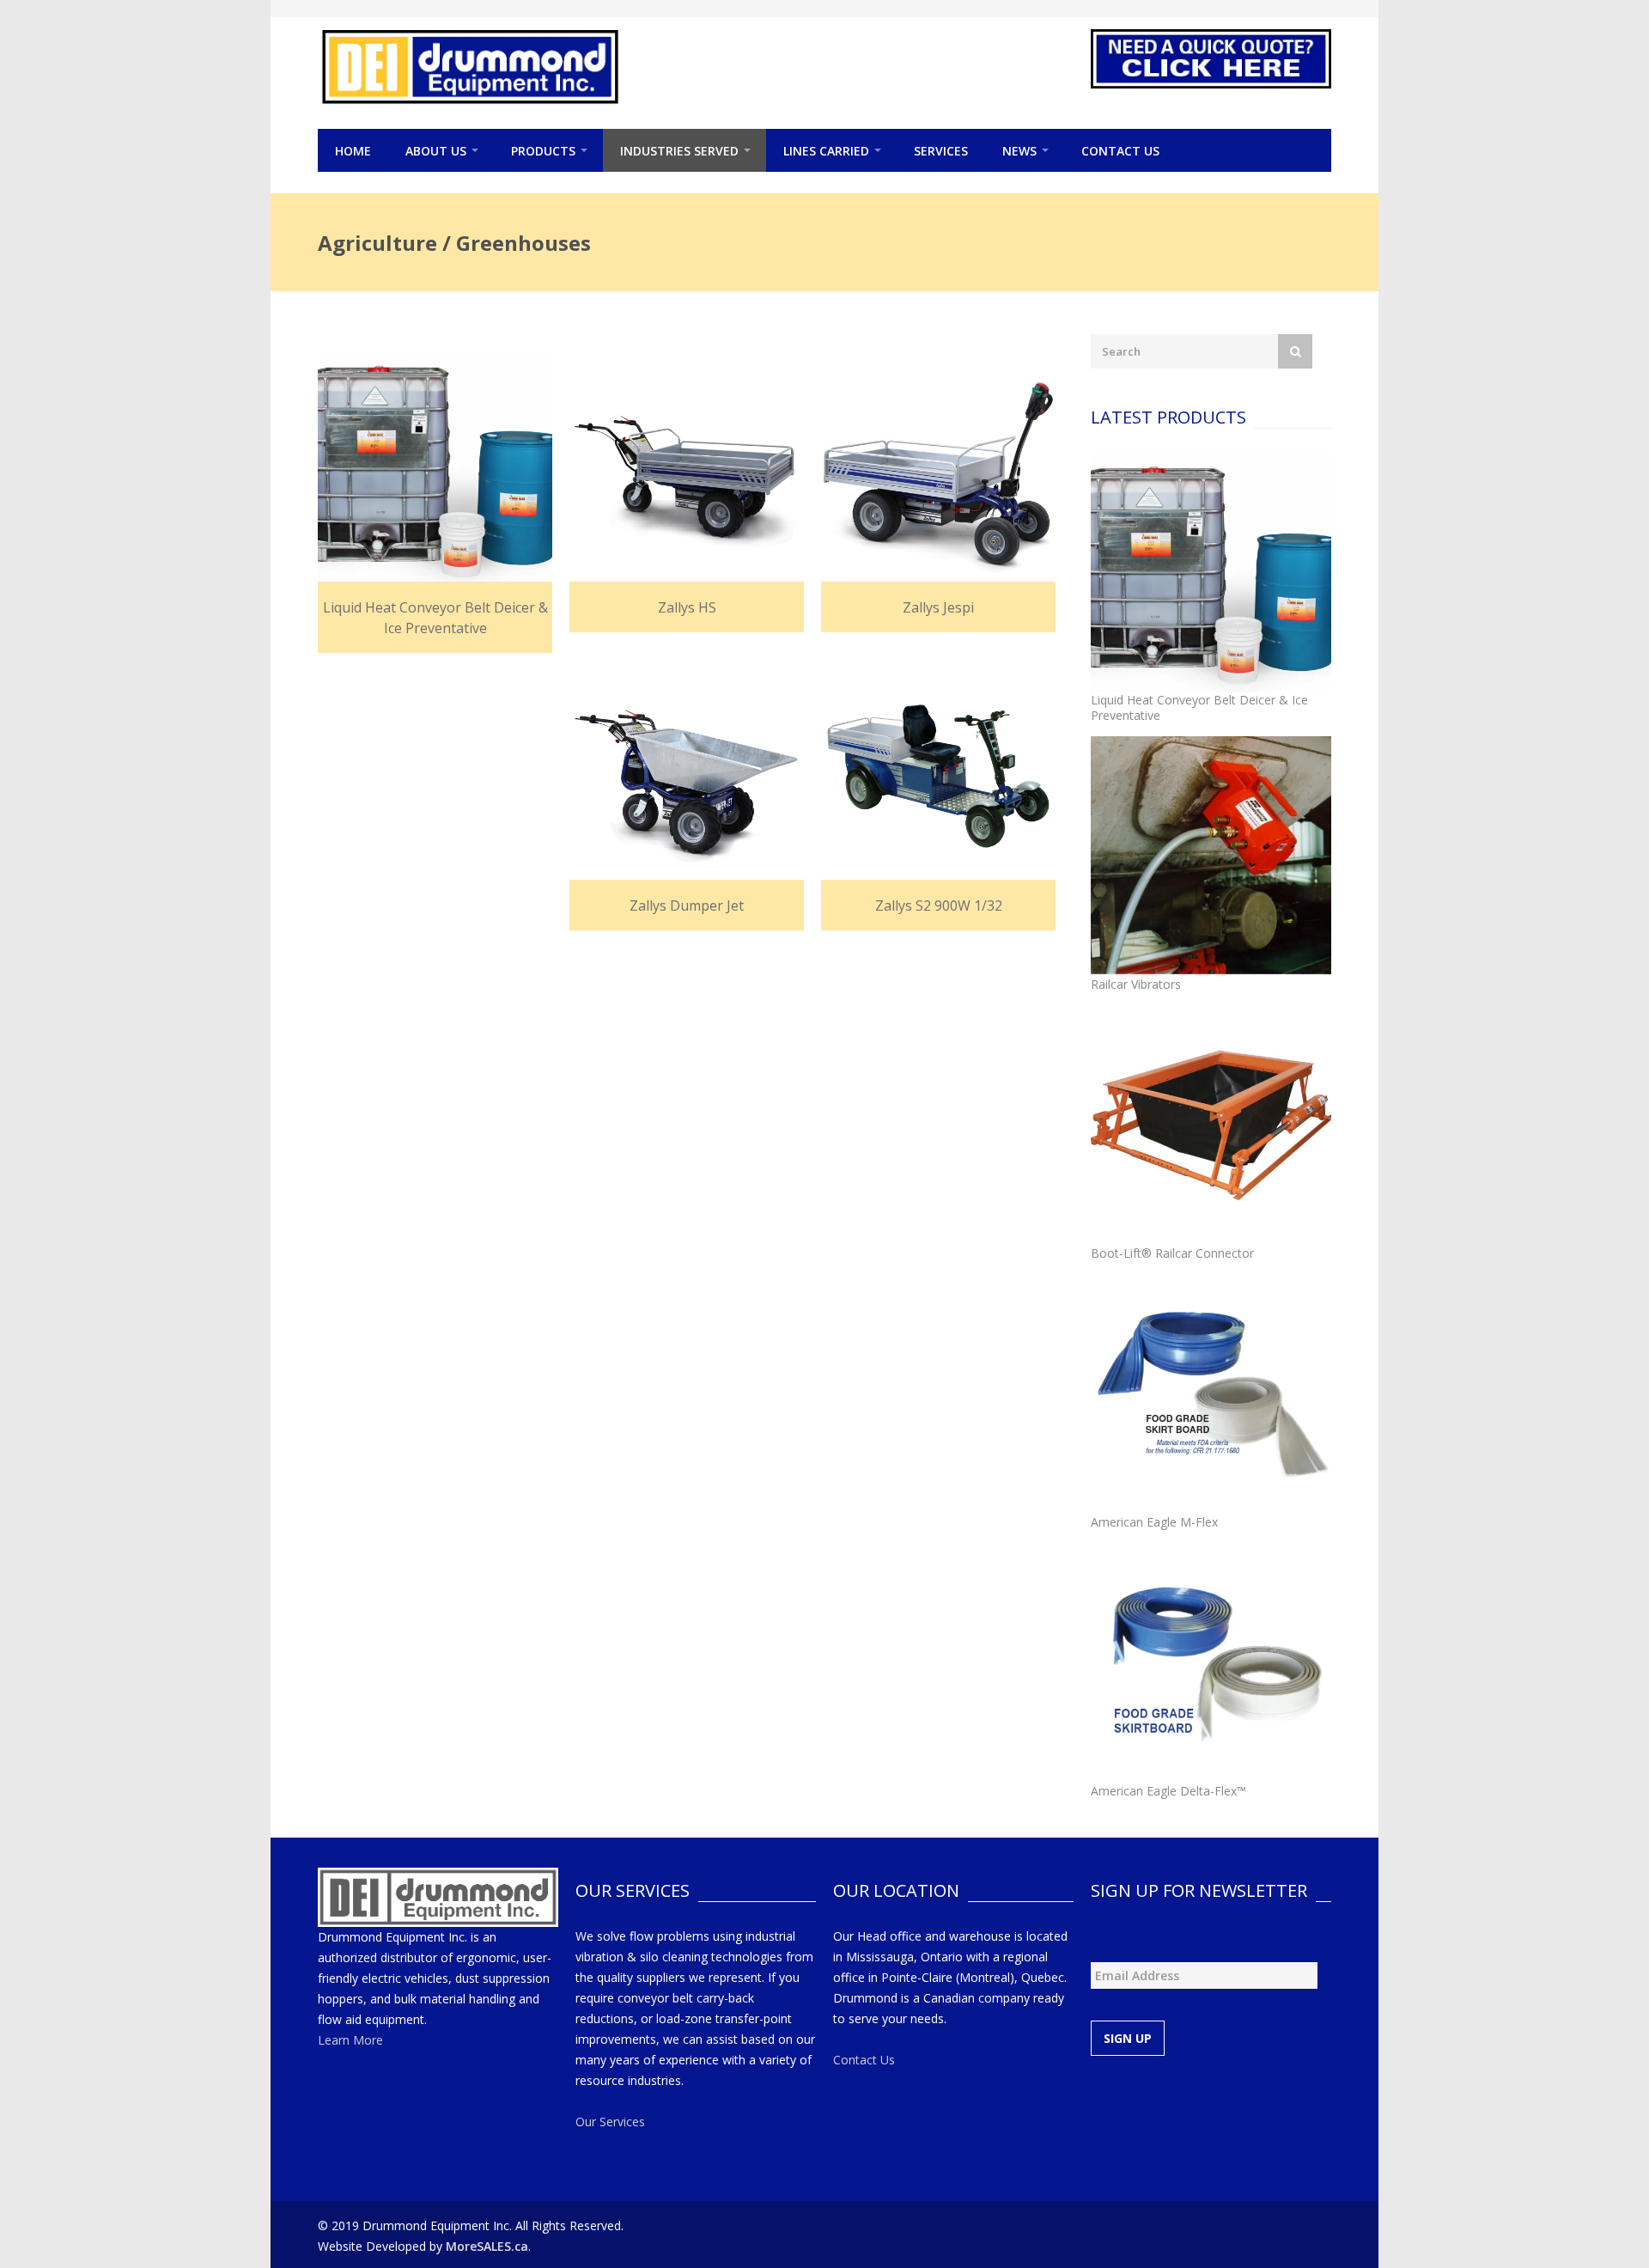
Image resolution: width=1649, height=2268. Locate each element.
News (1019, 151)
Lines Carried (826, 151)
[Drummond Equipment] (470, 67)
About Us (436, 151)
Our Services (610, 2122)
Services (941, 151)
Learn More (350, 2040)
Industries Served (679, 151)
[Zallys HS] (687, 469)
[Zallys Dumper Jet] (687, 767)
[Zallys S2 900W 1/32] (938, 767)
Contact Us (1120, 151)
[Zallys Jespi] (938, 469)
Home (353, 151)
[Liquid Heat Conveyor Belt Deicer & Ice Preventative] (435, 469)
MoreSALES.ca (487, 2246)
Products (543, 151)
